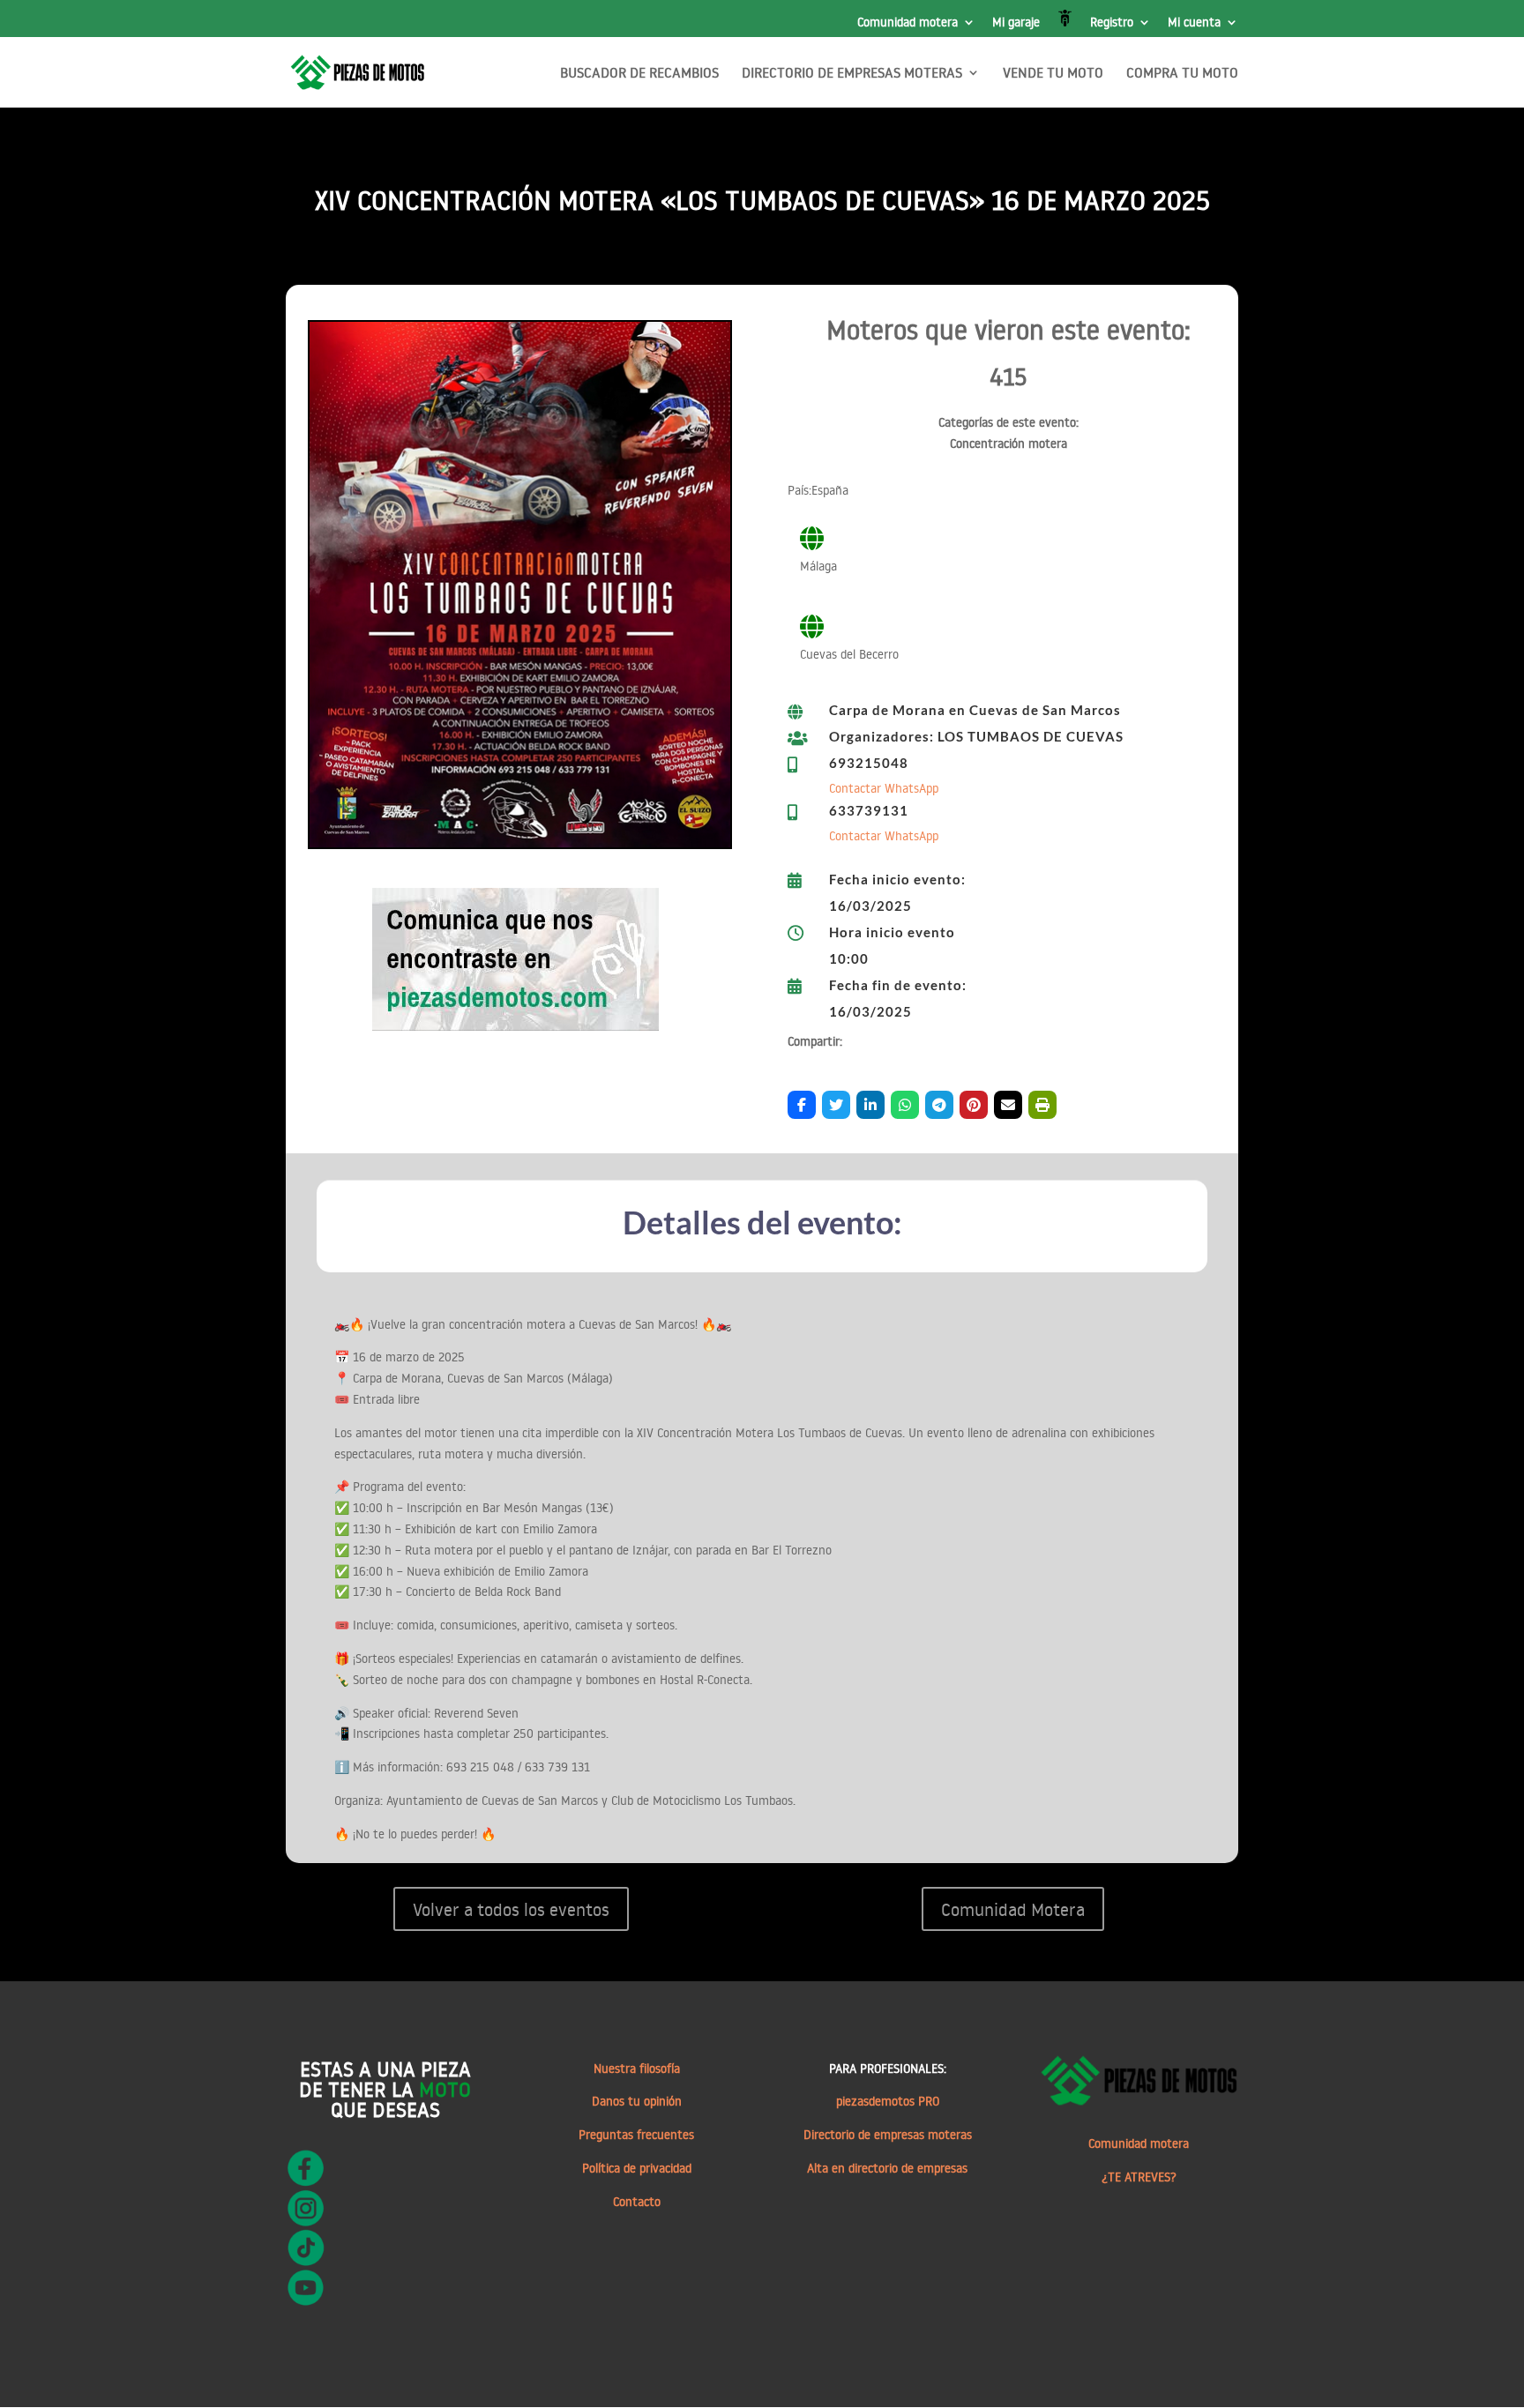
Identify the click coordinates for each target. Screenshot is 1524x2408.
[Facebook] (802, 1105)
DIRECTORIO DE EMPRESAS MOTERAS (852, 74)
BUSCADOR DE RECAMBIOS (639, 74)
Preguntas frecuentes (636, 2135)
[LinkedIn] (870, 1105)
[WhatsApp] (905, 1105)
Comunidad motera (908, 23)
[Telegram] (939, 1105)
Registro (1112, 23)
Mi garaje (1016, 23)
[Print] (1042, 1105)
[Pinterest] (974, 1105)
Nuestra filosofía (637, 2069)
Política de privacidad (637, 2168)
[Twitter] (836, 1105)
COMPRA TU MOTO (1182, 74)
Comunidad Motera (1013, 1909)
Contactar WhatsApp (884, 788)
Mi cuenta (1194, 23)
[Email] (1008, 1105)
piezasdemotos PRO (888, 2101)
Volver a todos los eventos (511, 1909)
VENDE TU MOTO (1053, 74)
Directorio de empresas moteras (888, 2135)
